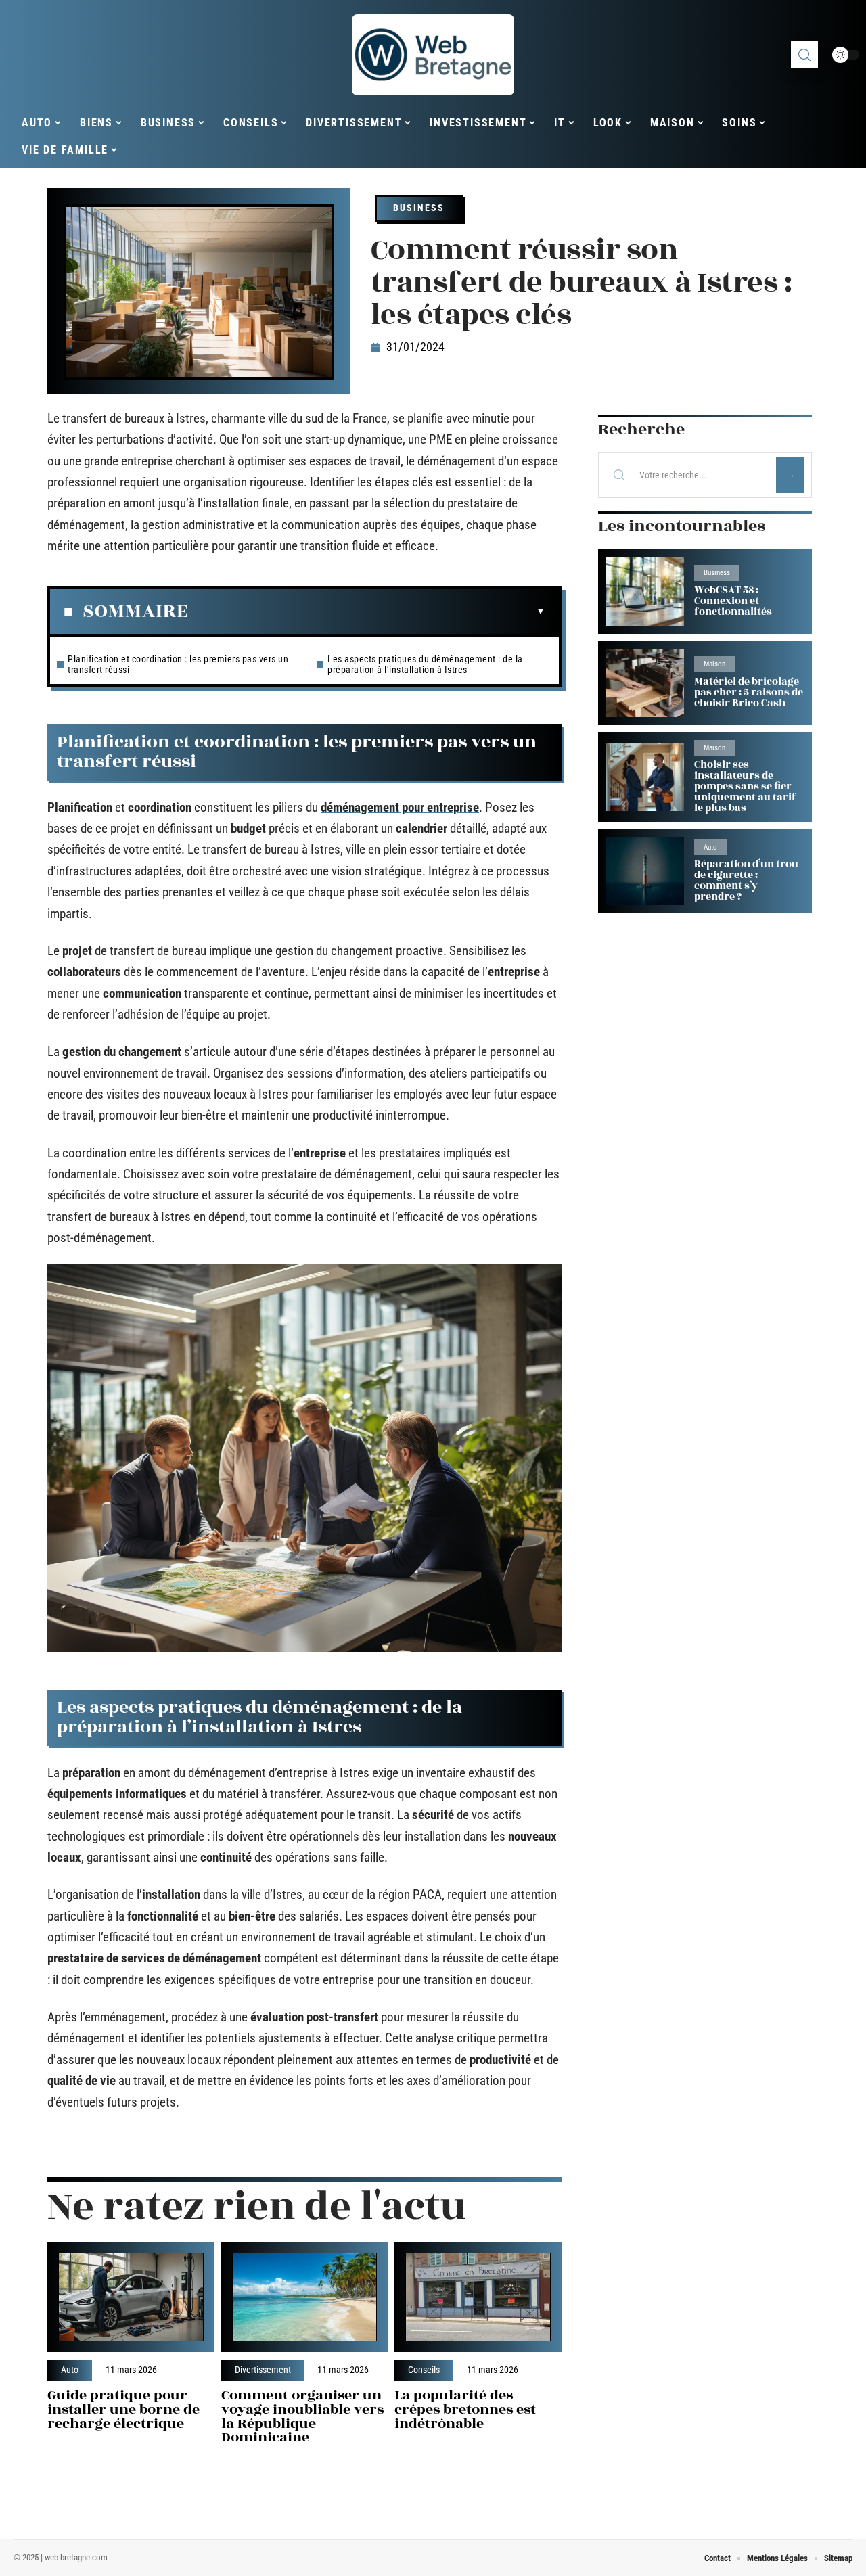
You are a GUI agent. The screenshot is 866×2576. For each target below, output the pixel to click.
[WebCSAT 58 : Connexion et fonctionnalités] (645, 591)
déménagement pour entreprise (400, 807)
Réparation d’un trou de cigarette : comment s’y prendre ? (746, 880)
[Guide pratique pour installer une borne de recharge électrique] (131, 2297)
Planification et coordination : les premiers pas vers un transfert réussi (178, 664)
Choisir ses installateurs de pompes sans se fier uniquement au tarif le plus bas (745, 786)
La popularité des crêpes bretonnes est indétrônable (465, 2409)
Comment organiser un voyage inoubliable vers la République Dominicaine (302, 2416)
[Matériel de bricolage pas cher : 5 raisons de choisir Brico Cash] (645, 683)
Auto (70, 2370)
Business (419, 208)
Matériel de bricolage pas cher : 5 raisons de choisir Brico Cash (749, 692)
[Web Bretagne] (433, 55)
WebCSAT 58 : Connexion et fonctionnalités (733, 601)
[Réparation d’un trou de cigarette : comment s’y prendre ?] (645, 871)
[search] (804, 55)
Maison (714, 664)
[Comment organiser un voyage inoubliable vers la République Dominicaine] (305, 2297)
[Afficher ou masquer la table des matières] (367, 612)
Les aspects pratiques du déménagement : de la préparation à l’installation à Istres (425, 664)
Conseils (424, 2370)
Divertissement (263, 2370)
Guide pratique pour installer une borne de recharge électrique (123, 2409)
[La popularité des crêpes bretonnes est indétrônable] (478, 2297)
